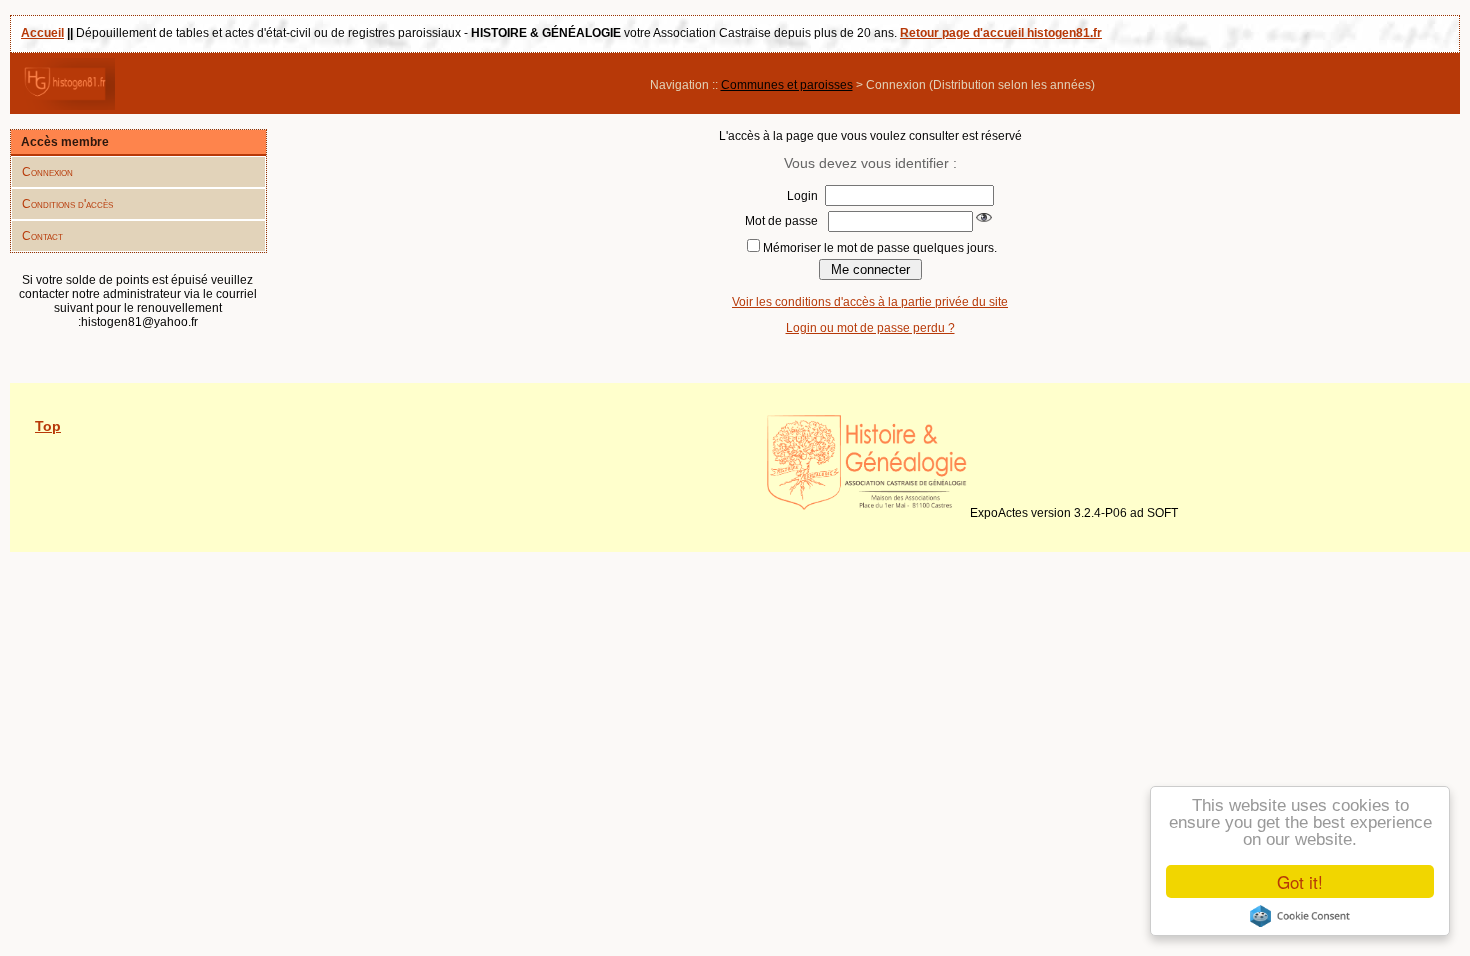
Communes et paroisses (787, 85)
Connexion (47, 172)
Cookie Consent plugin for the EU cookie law (1300, 916)
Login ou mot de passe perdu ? (870, 328)
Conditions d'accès (67, 204)
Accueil (42, 33)
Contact (42, 236)
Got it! (1300, 881)
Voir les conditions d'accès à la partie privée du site (870, 302)
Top (48, 426)
